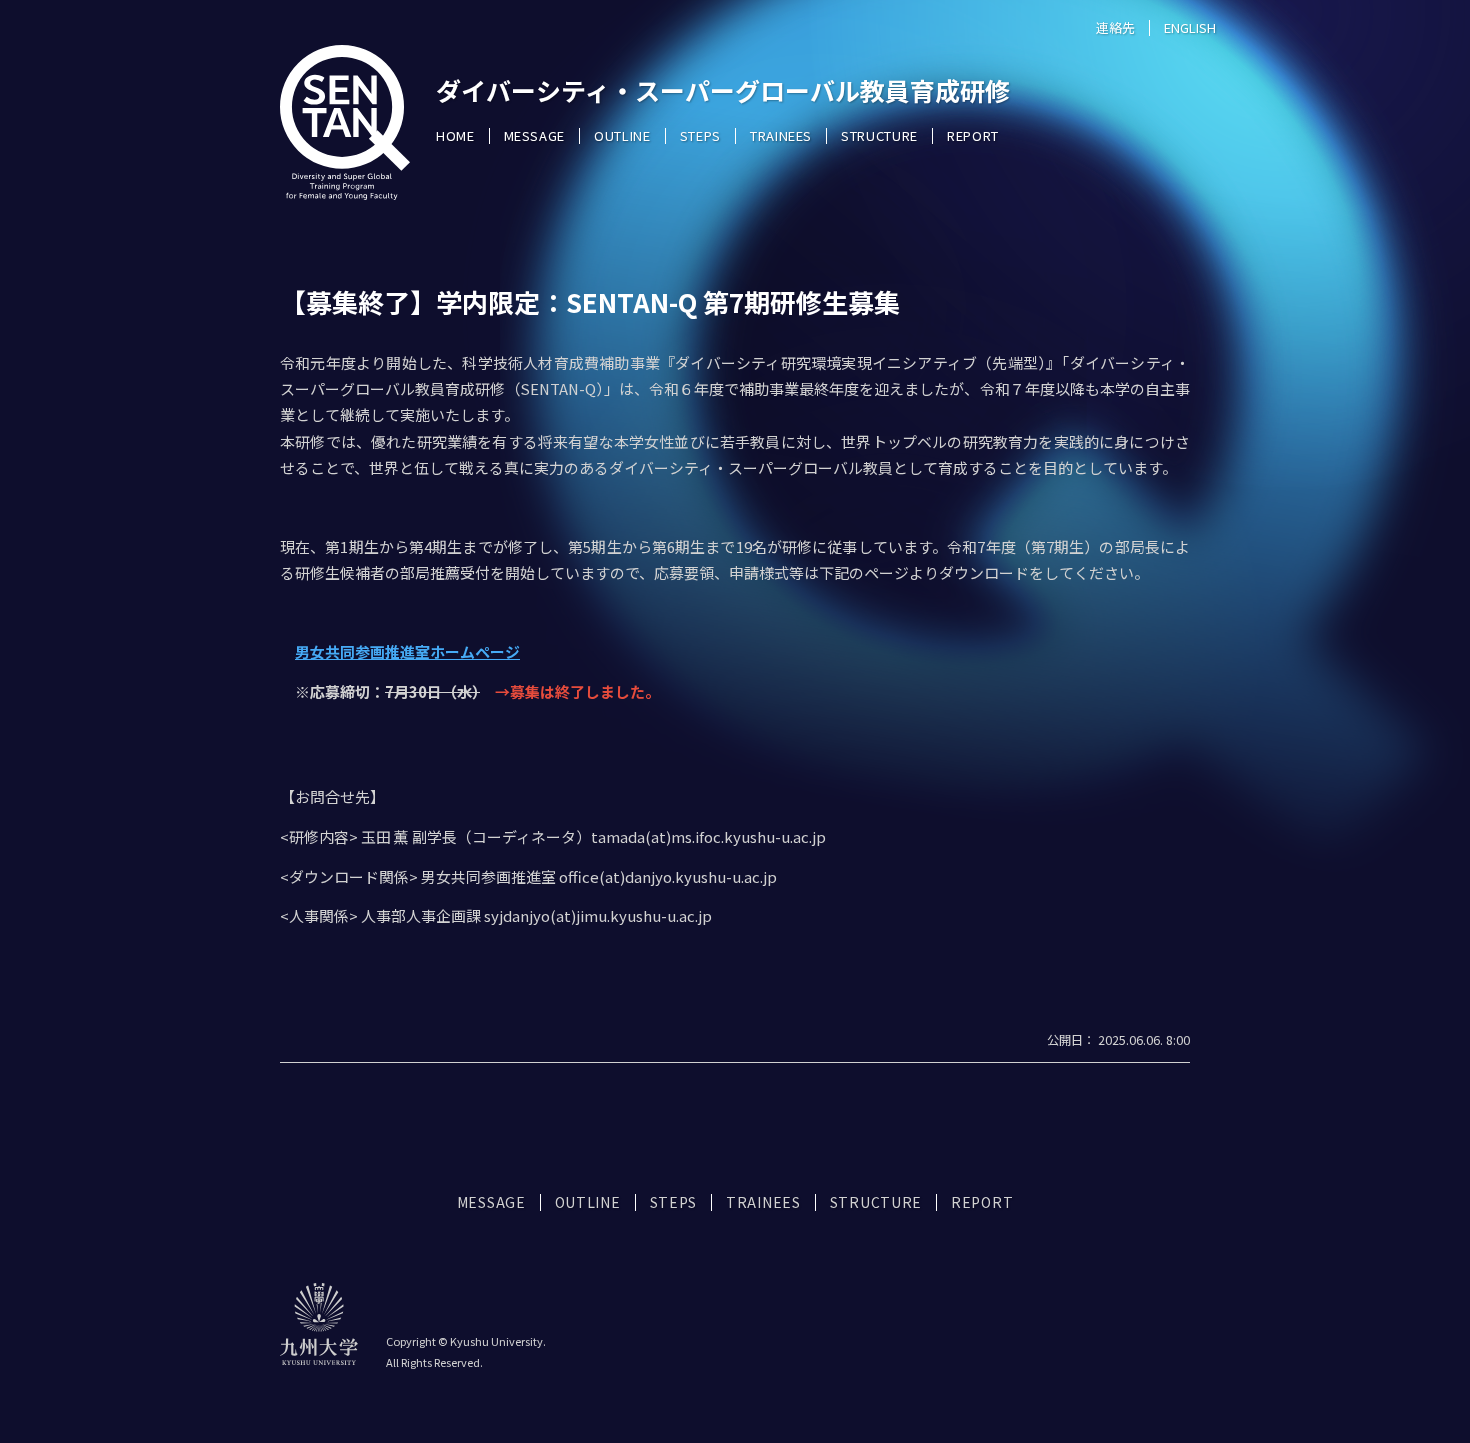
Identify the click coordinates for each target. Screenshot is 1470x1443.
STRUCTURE (879, 136)
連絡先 (1115, 28)
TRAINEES (781, 136)
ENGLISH (1190, 28)
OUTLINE (622, 136)
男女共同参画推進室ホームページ (407, 651)
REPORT (973, 136)
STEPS (700, 136)
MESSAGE (535, 136)
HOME (455, 136)
